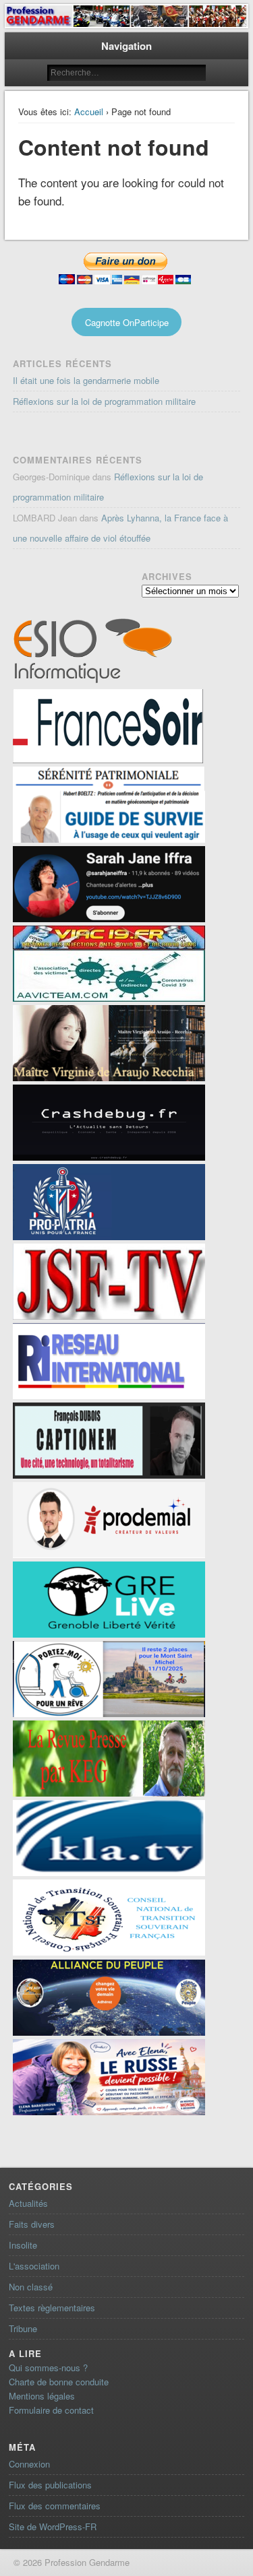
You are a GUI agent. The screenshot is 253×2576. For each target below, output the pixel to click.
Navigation (126, 46)
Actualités (28, 2203)
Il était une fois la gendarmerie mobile (86, 380)
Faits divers (32, 2224)
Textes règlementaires (52, 2308)
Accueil (89, 111)
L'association (34, 2266)
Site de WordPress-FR (53, 2526)
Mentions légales (42, 2396)
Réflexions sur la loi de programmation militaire (104, 401)
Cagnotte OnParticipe (127, 322)
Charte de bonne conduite (59, 2382)
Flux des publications (50, 2485)
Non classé (31, 2287)
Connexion (29, 2464)
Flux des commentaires (55, 2506)
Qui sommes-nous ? (48, 2368)
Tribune (23, 2328)
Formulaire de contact (51, 2410)
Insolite (23, 2245)
